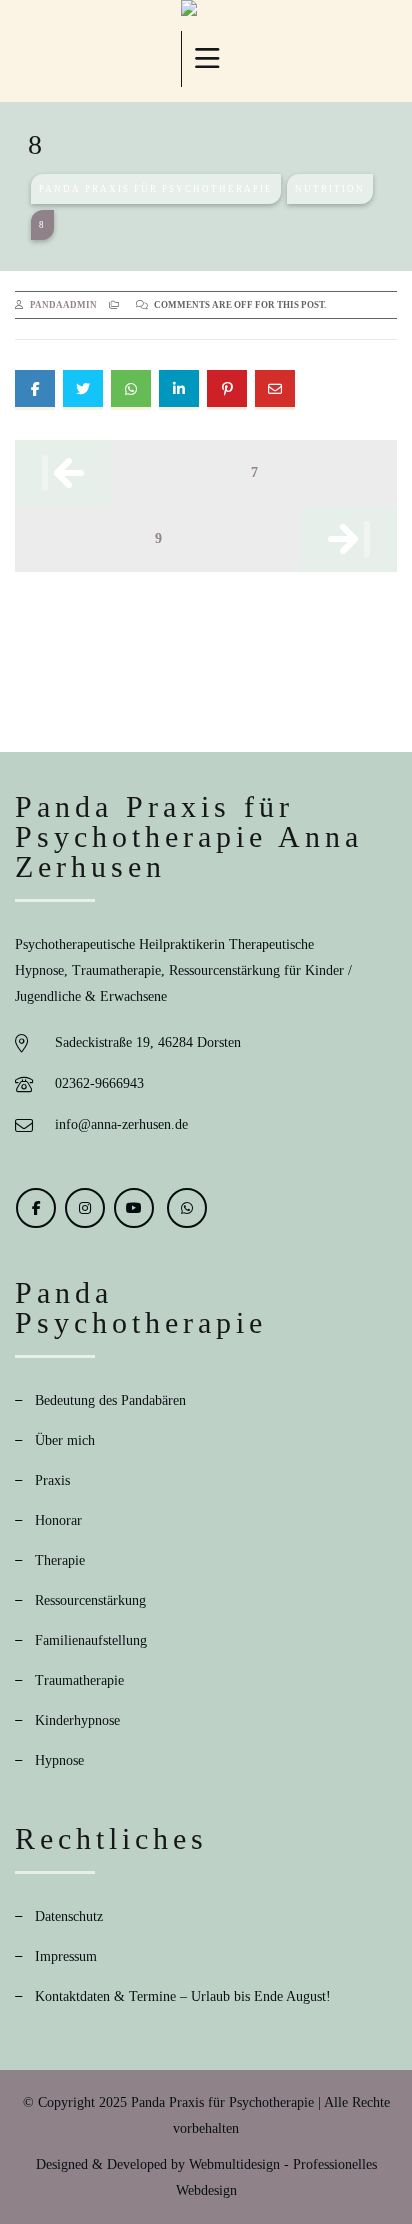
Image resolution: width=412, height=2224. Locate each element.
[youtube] (134, 1208)
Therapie (60, 1560)
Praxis (52, 1480)
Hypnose (59, 1760)
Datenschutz (69, 1916)
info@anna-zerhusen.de (121, 1124)
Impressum (66, 1956)
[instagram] (85, 1208)
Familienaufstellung (91, 1640)
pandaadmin (63, 305)
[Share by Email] (275, 390)
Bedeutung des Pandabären (110, 1400)
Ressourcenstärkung (90, 1600)
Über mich (65, 1440)
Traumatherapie (79, 1680)
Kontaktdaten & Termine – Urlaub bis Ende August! (183, 1996)
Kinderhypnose (77, 1720)
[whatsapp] (187, 1208)
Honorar (58, 1520)
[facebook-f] (36, 1208)
